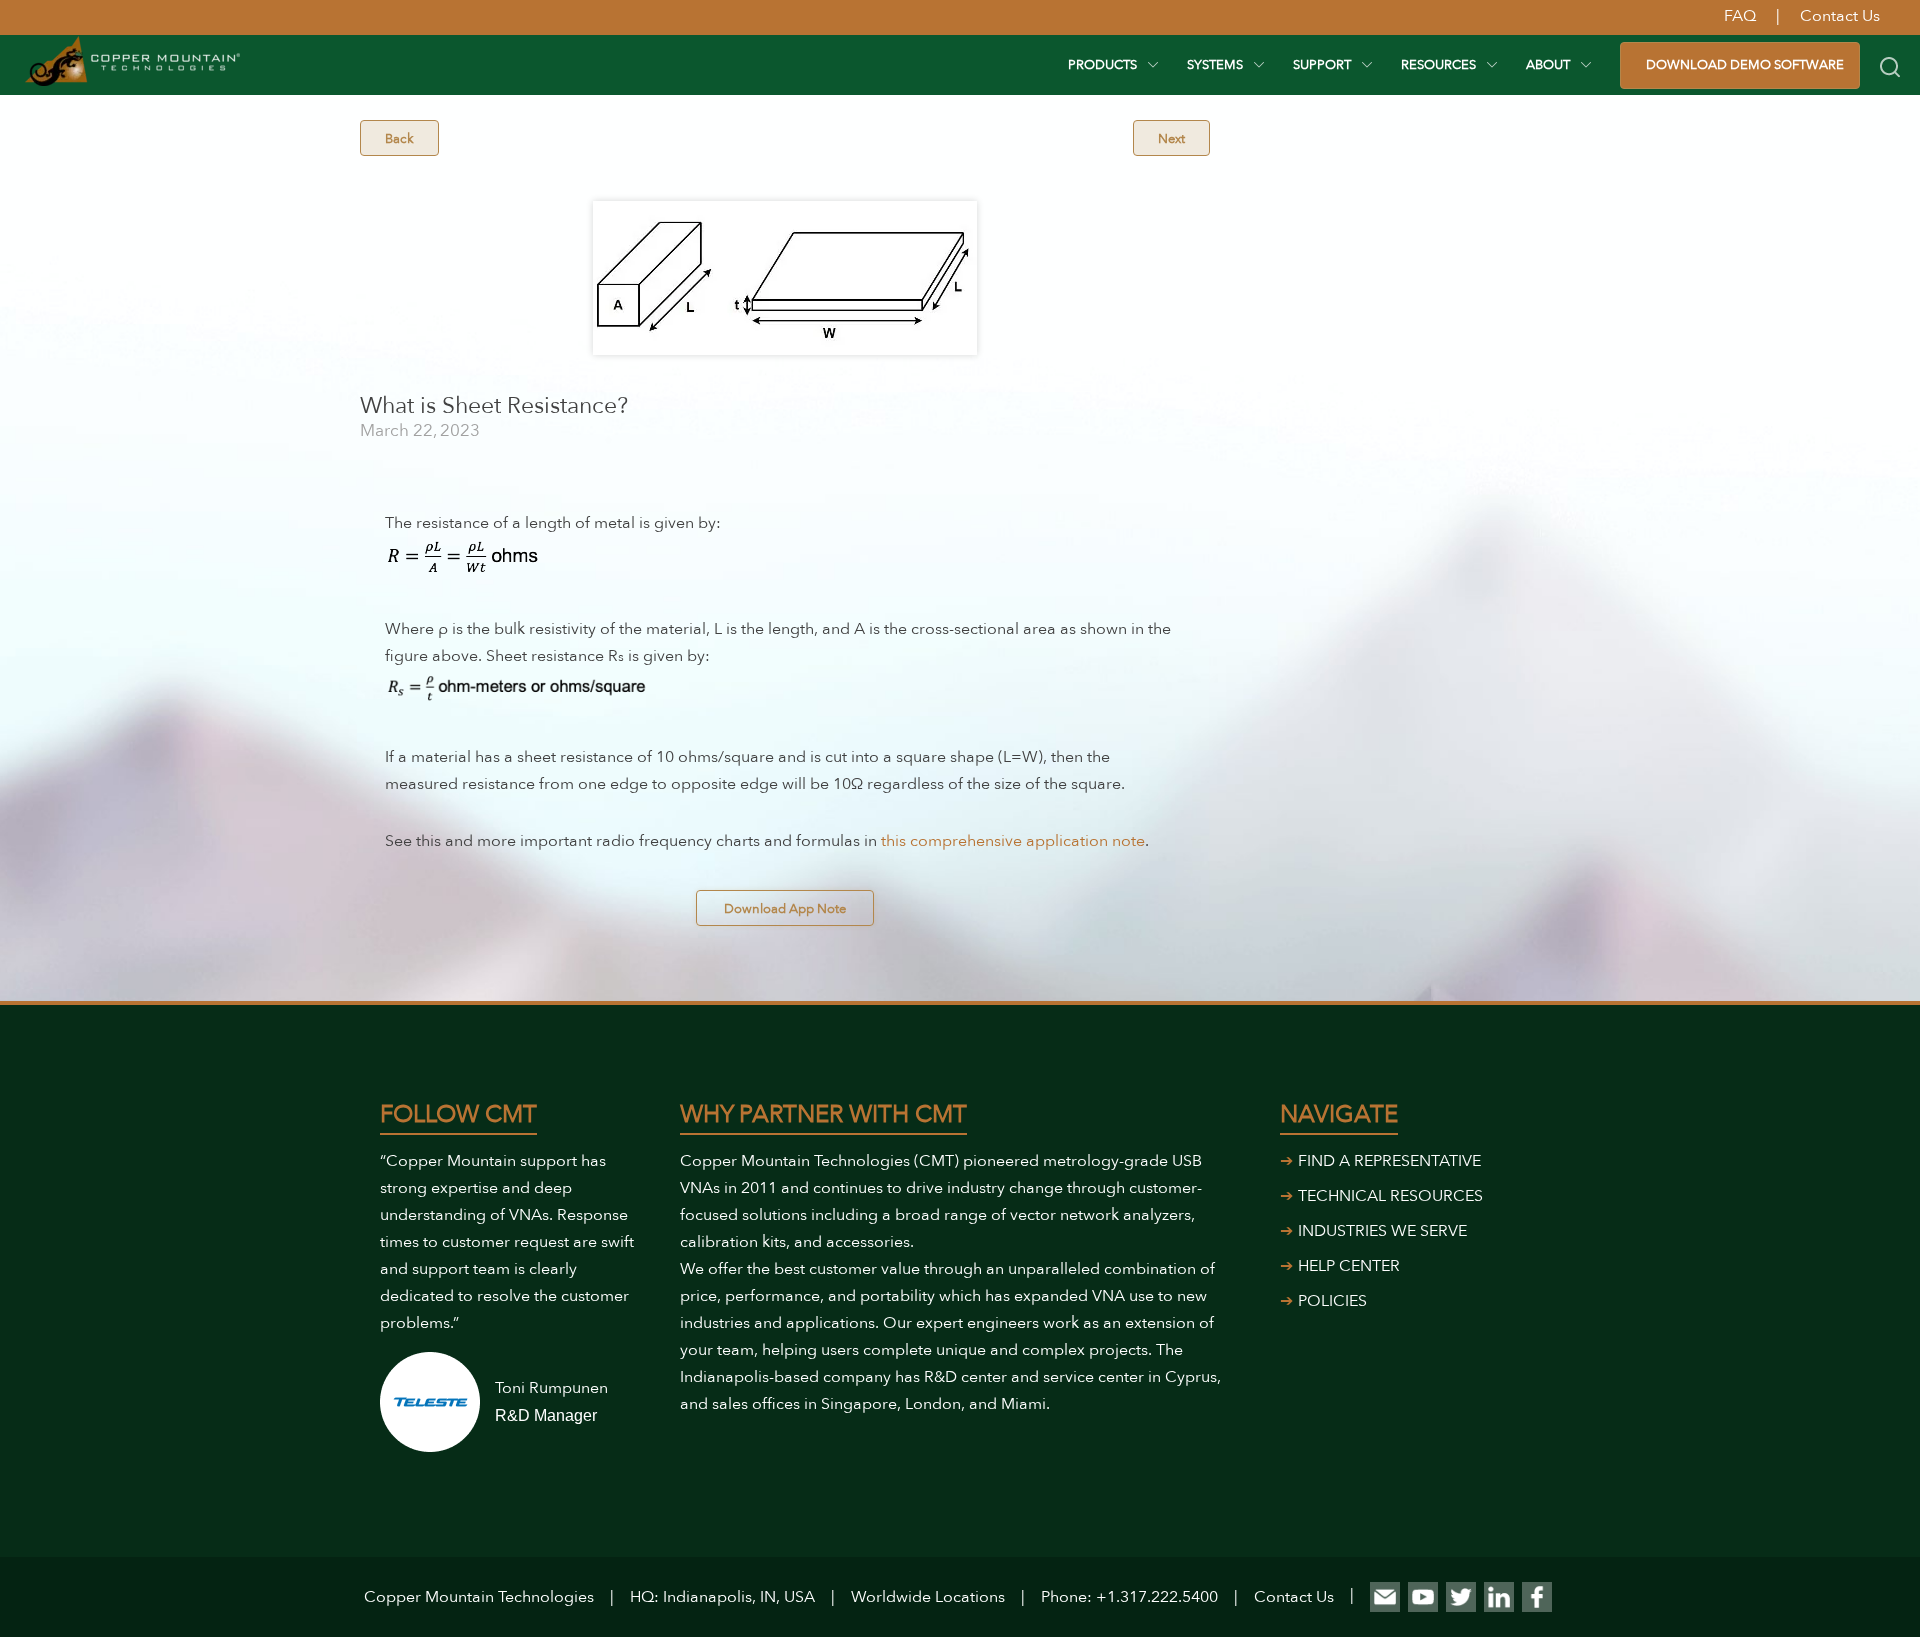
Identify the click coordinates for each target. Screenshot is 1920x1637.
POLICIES (1332, 1301)
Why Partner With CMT (823, 1114)
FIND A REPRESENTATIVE (1389, 1161)
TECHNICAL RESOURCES (1390, 1196)
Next (1171, 139)
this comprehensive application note (1013, 841)
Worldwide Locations (928, 1597)
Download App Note (785, 909)
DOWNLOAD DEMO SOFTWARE (1745, 65)
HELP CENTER (1349, 1266)
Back (399, 139)
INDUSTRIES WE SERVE (1382, 1231)
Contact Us (1294, 1597)
